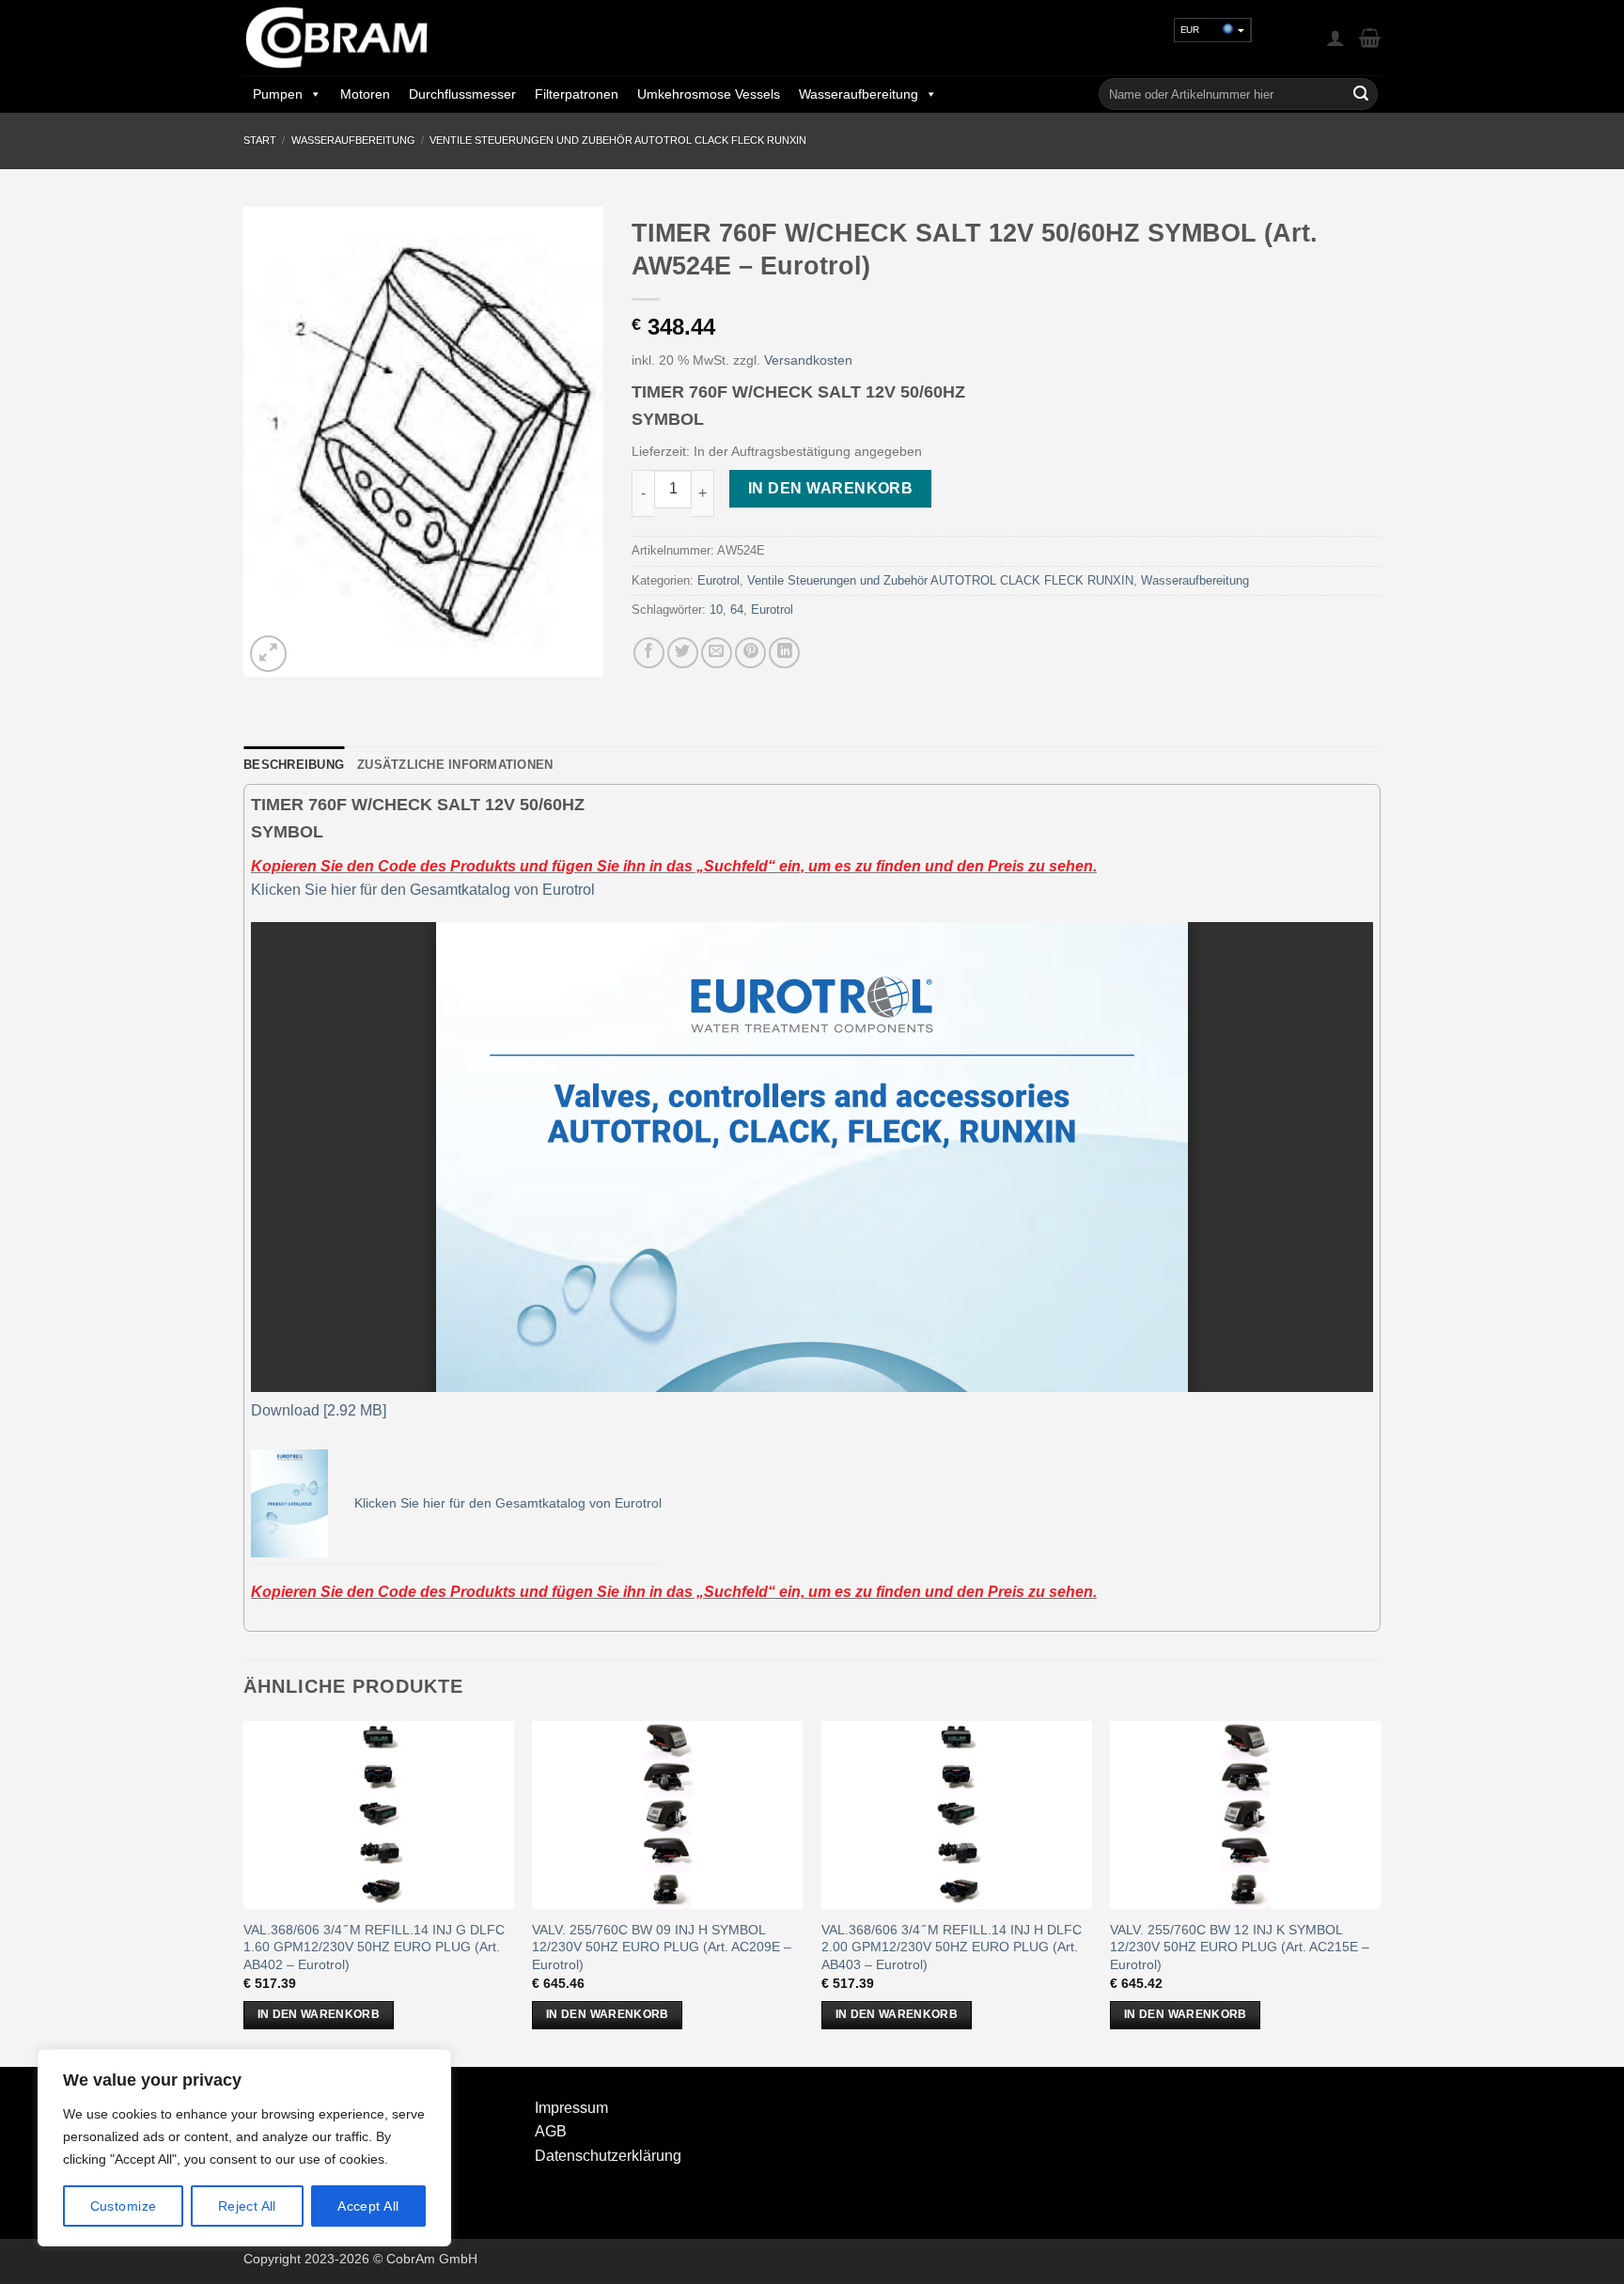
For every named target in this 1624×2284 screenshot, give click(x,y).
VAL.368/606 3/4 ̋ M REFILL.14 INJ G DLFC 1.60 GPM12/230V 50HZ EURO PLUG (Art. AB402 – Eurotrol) (374, 1947)
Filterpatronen (577, 94)
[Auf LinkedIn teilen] (784, 653)
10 (716, 610)
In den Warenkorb (830, 488)
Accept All (368, 2206)
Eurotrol (718, 580)
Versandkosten (808, 360)
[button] (1335, 38)
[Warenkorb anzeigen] (1370, 38)
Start (260, 140)
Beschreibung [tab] (294, 765)
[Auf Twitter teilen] (683, 653)
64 (737, 610)
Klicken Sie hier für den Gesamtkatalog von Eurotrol (423, 890)
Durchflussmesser (462, 94)
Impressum (571, 2108)
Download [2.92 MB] (319, 1410)
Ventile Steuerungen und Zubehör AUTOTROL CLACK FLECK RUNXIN (618, 140)
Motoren (365, 94)
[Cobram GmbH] (337, 38)
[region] (244, 2148)
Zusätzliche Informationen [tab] (455, 765)
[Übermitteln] (1361, 94)
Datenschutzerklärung (608, 2156)
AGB (551, 2131)
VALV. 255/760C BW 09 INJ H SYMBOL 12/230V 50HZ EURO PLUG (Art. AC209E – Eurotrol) (662, 1947)
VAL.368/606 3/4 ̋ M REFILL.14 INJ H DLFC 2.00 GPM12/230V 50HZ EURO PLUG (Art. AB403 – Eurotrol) (952, 1947)
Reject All (247, 2206)
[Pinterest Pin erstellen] (750, 653)
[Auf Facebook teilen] (649, 653)
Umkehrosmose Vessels (709, 94)
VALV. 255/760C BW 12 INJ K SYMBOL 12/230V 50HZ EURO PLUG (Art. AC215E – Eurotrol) (1240, 1947)
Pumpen (278, 94)
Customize (124, 2206)
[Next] (1380, 1892)
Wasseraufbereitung (859, 94)
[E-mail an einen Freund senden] (717, 653)
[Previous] (244, 1892)
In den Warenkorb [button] (319, 2014)
